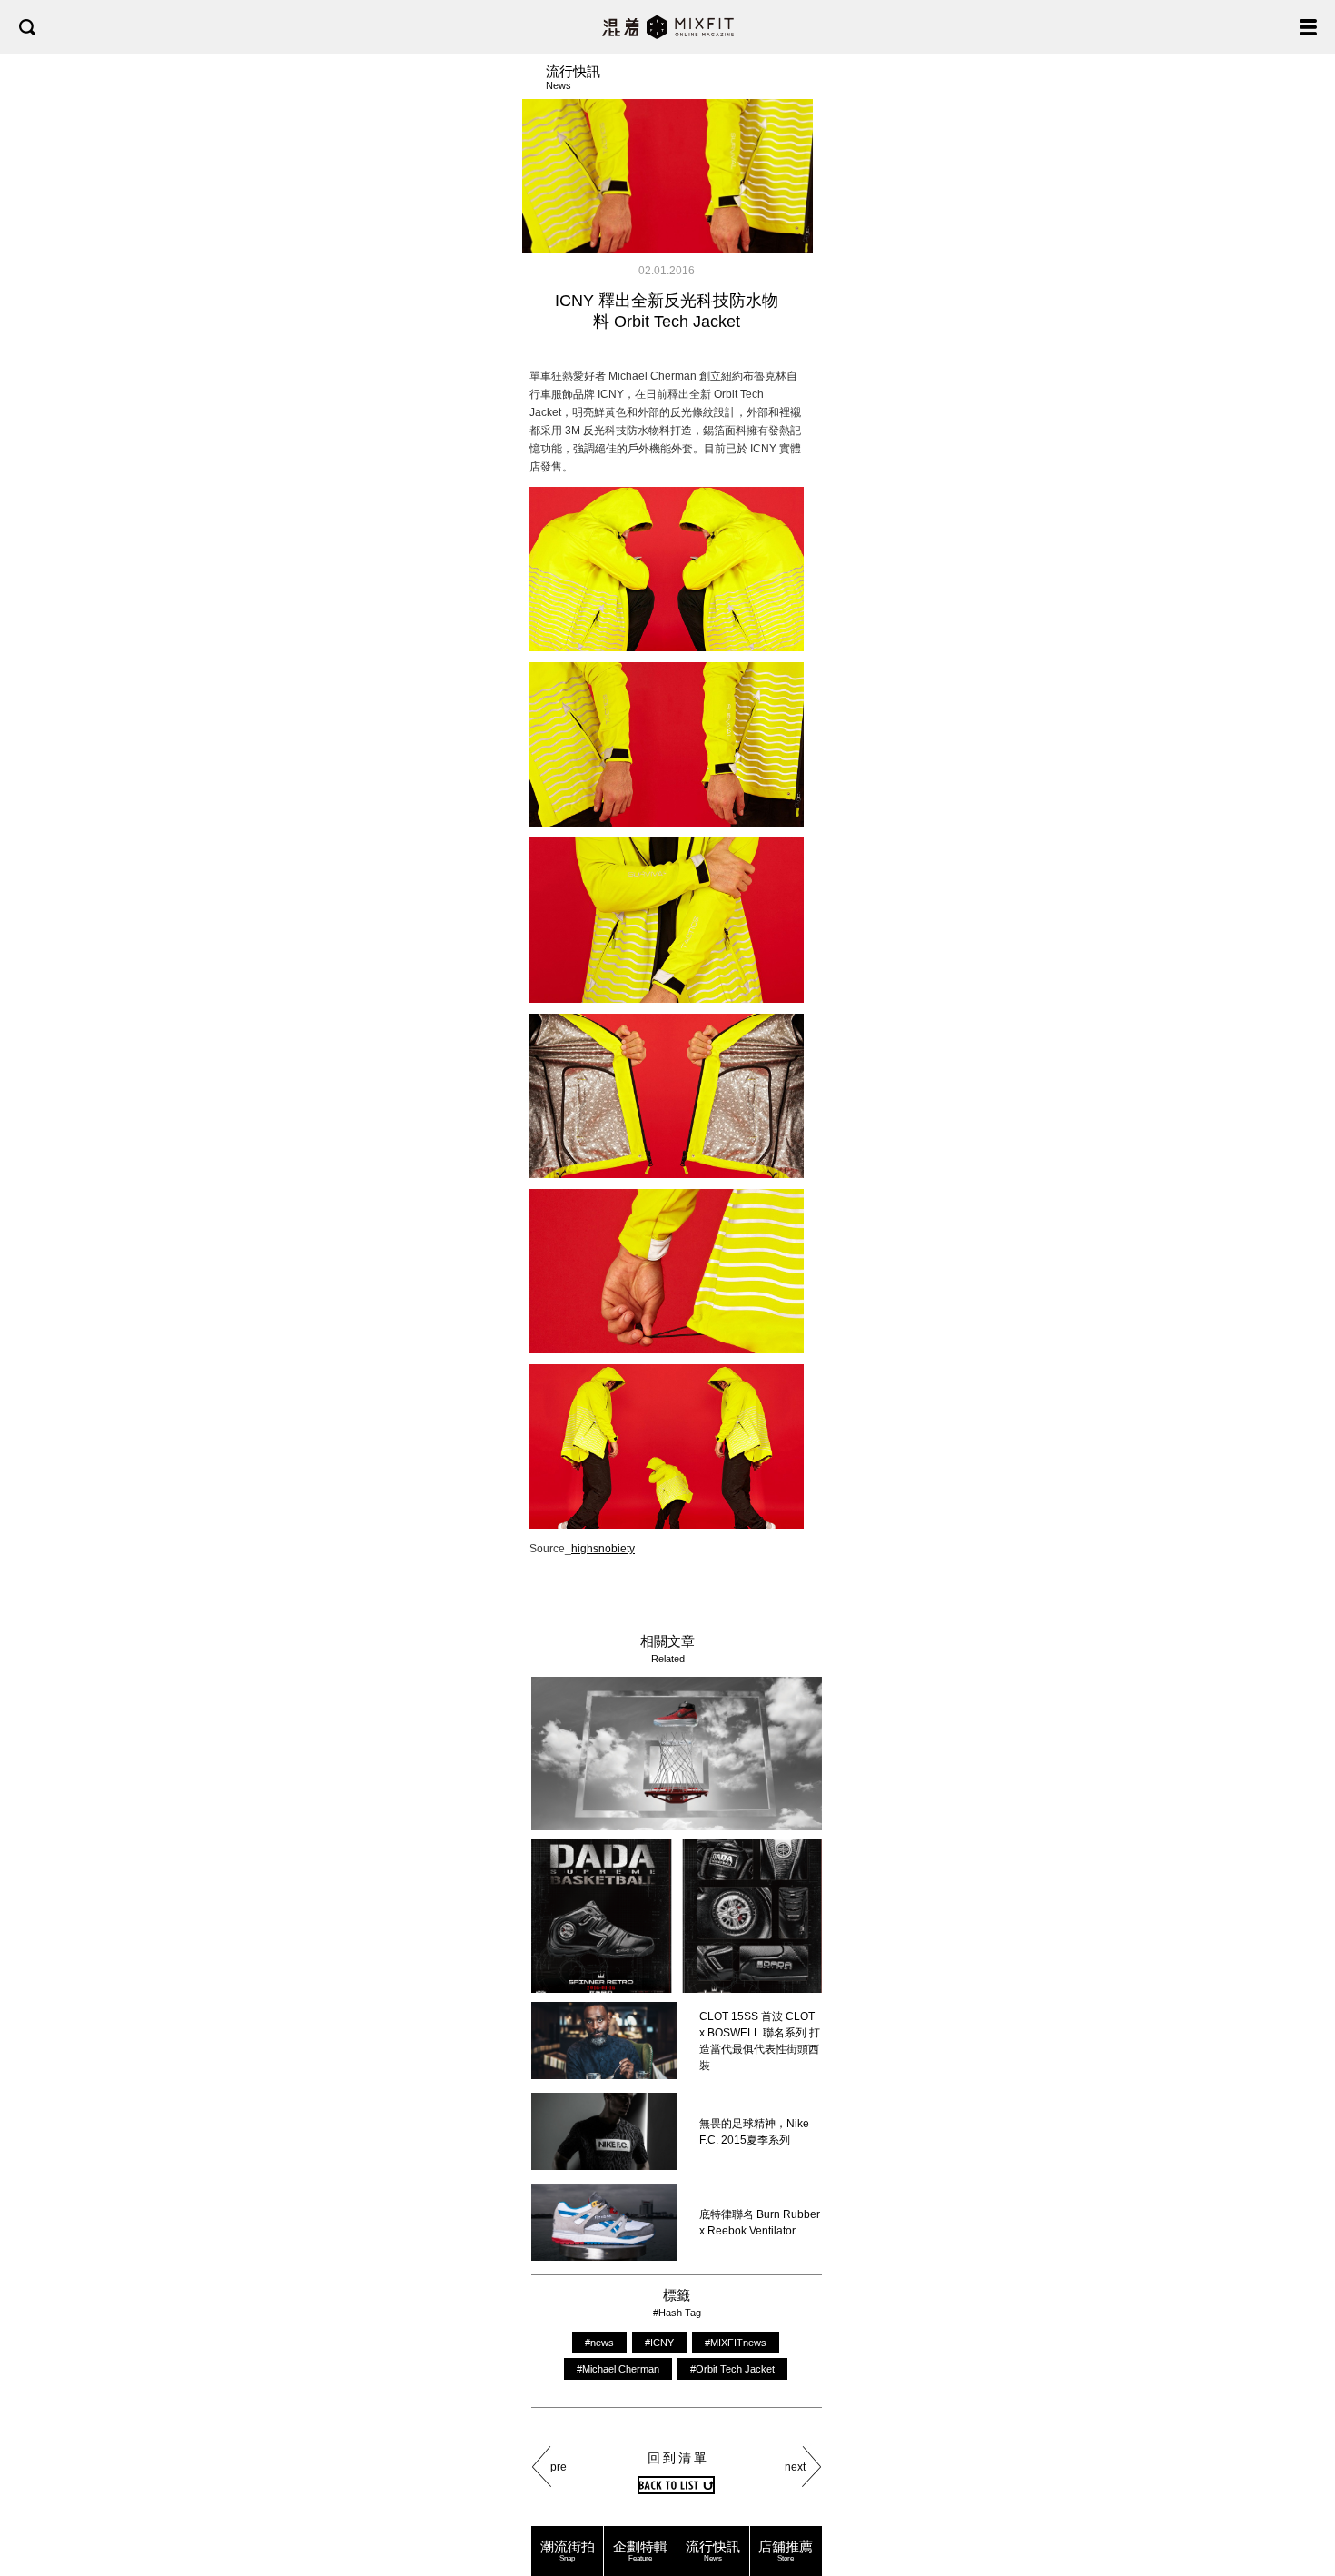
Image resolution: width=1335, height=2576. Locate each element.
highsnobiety (603, 1549)
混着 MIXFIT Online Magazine (668, 27)
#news (599, 2343)
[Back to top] (1303, 2505)
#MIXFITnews (736, 2343)
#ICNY (659, 2343)
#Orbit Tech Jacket (732, 2369)
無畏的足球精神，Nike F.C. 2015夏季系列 (754, 2132)
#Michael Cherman (618, 2369)
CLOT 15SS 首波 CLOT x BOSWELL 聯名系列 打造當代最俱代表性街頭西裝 (760, 2041)
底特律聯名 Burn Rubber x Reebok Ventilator (760, 2223)
